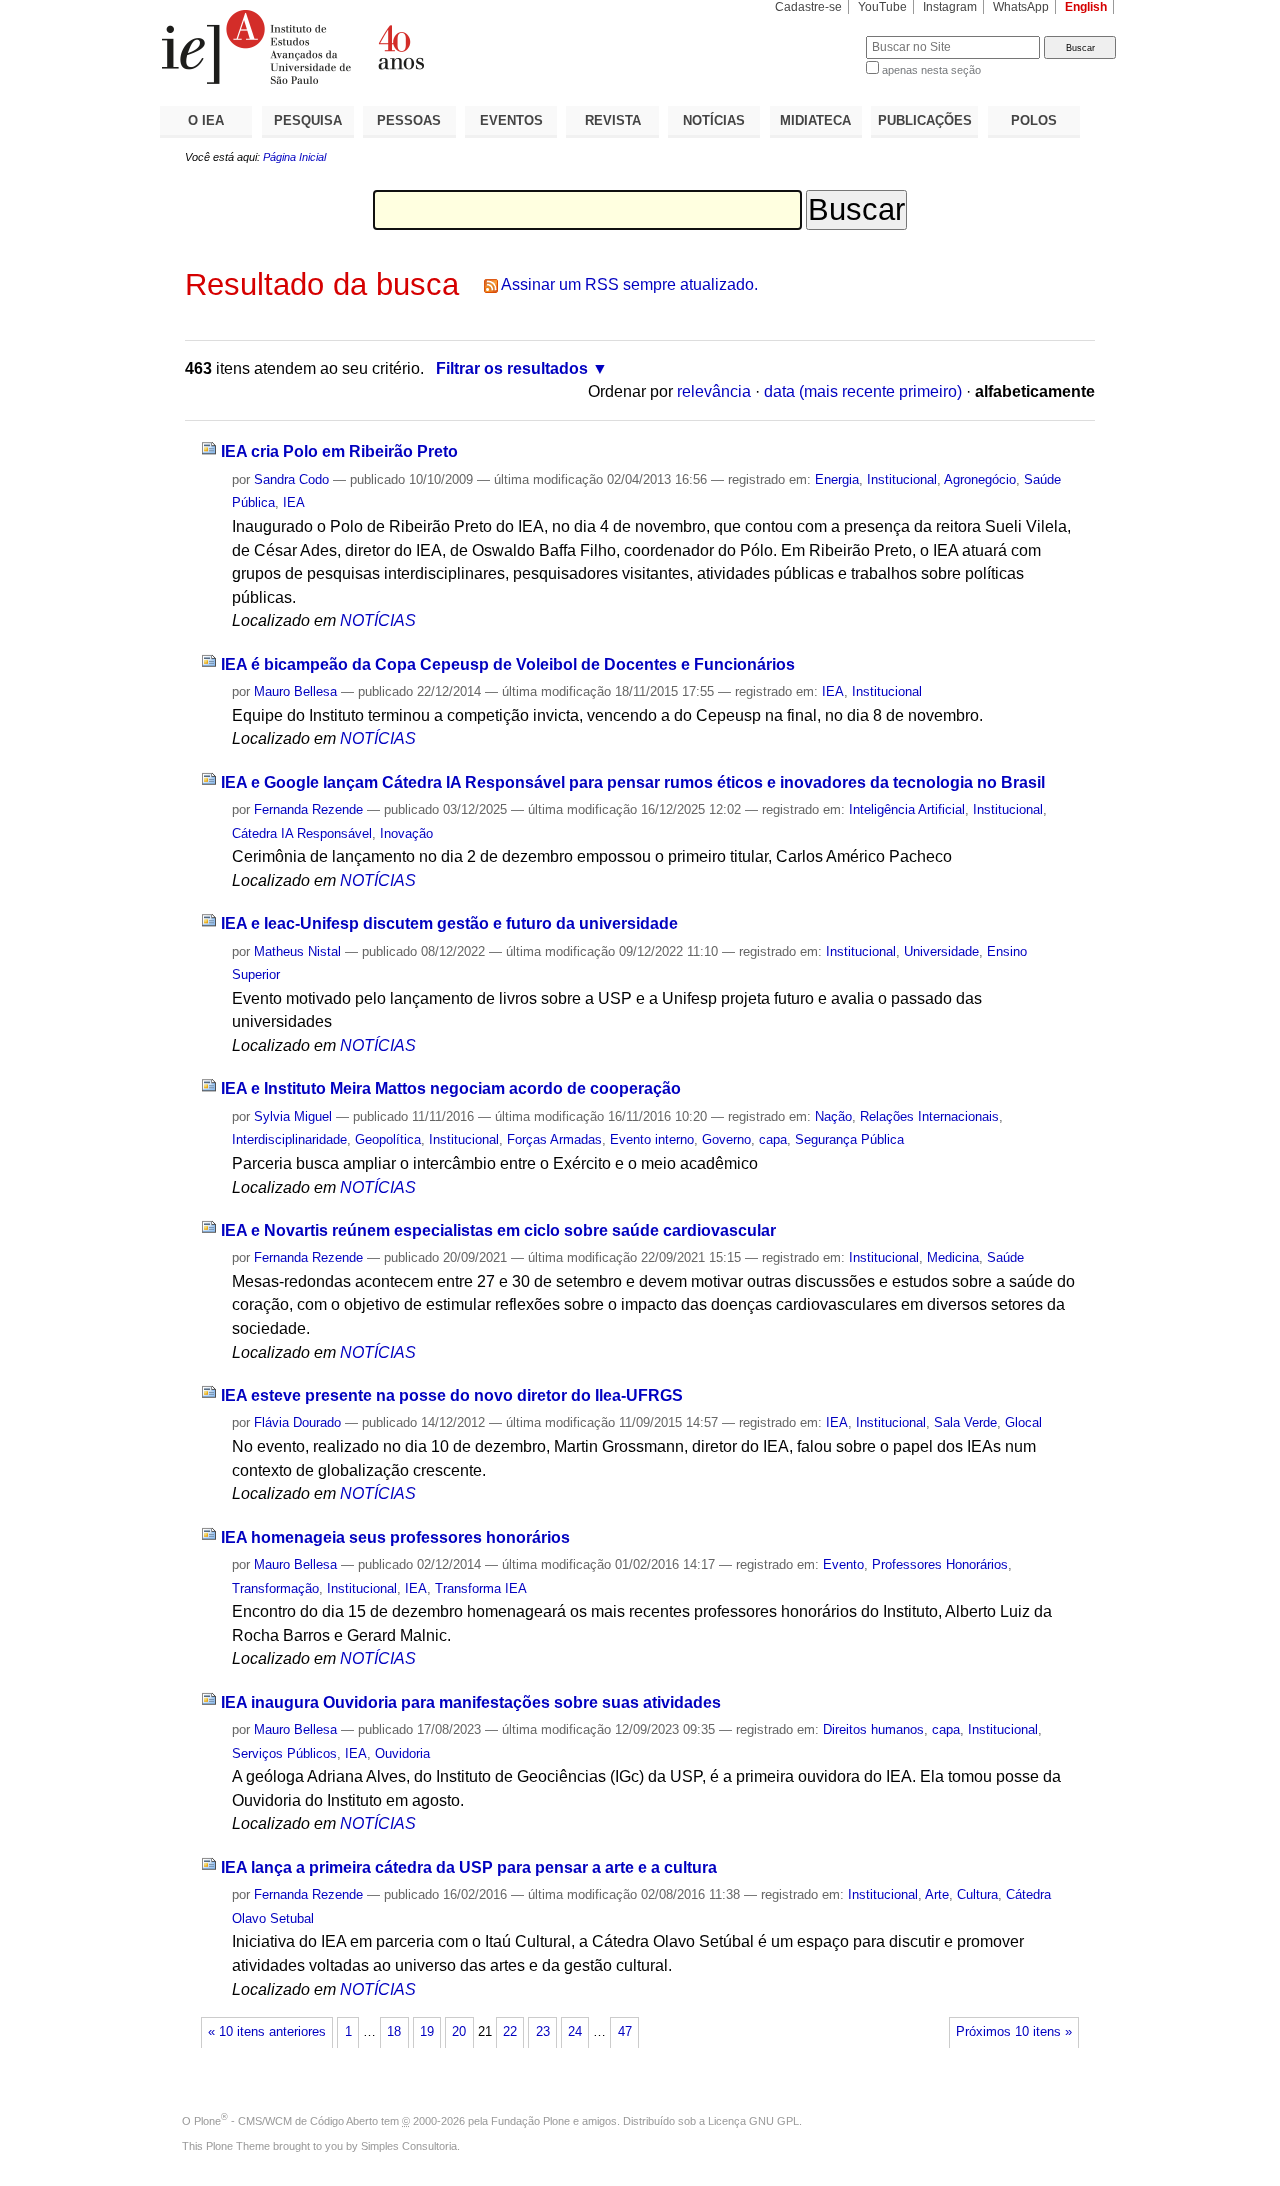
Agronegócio (980, 479)
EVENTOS (511, 120)
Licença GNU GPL (753, 2121)
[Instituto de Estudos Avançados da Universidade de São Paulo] (400, 47)
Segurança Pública (849, 1139)
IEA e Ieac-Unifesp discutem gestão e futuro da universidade (449, 923)
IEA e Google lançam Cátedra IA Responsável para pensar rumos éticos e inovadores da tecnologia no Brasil (633, 782)
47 (625, 2032)
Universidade (941, 951)
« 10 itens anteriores (267, 2032)
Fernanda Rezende (308, 809)
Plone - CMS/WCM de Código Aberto (286, 2121)
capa (773, 1139)
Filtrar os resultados (512, 368)
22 (510, 2032)
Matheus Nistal (297, 951)
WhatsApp (1021, 7)
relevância (714, 391)
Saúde (1005, 1257)
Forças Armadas (554, 1139)
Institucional (902, 479)
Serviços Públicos (284, 1753)
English (1086, 7)
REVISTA (613, 120)
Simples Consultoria (409, 2146)
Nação (833, 1116)
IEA (294, 502)
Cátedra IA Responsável (302, 833)
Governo (726, 1139)
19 (427, 2032)
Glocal (1023, 1422)
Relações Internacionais (929, 1116)
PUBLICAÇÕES (925, 120)
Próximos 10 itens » (1014, 2032)
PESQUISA (308, 120)
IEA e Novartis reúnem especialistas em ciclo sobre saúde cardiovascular (498, 1230)
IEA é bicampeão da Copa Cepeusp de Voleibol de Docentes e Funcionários (508, 664)
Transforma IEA (481, 1588)
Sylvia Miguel (293, 1116)
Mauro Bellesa (295, 691)
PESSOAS (409, 120)
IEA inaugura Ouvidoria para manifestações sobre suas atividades (471, 1702)
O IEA (206, 120)
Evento (843, 1564)
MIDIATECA (815, 120)
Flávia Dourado (297, 1422)
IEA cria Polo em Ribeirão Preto (339, 451)
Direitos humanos (873, 1729)
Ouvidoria (402, 1753)
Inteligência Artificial (907, 809)
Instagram (950, 7)
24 (575, 2032)
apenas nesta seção (931, 70)
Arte (937, 1894)
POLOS (1034, 120)
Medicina (953, 1257)
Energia (837, 479)
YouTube (882, 7)
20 (459, 2032)
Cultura (977, 1894)
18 (394, 2032)
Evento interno (652, 1139)
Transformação (275, 1588)
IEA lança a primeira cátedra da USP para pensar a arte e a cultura (469, 1867)
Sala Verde (965, 1422)
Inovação (406, 833)
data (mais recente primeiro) (863, 391)
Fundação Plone (530, 2121)
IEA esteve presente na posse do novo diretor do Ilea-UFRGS (452, 1395)
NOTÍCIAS (714, 120)
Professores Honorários (940, 1564)
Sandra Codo (291, 479)
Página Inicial (294, 157)
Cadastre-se (808, 7)
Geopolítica (388, 1139)
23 (543, 2032)
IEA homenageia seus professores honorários (395, 1537)
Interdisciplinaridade (289, 1139)
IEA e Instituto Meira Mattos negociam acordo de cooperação (451, 1088)
